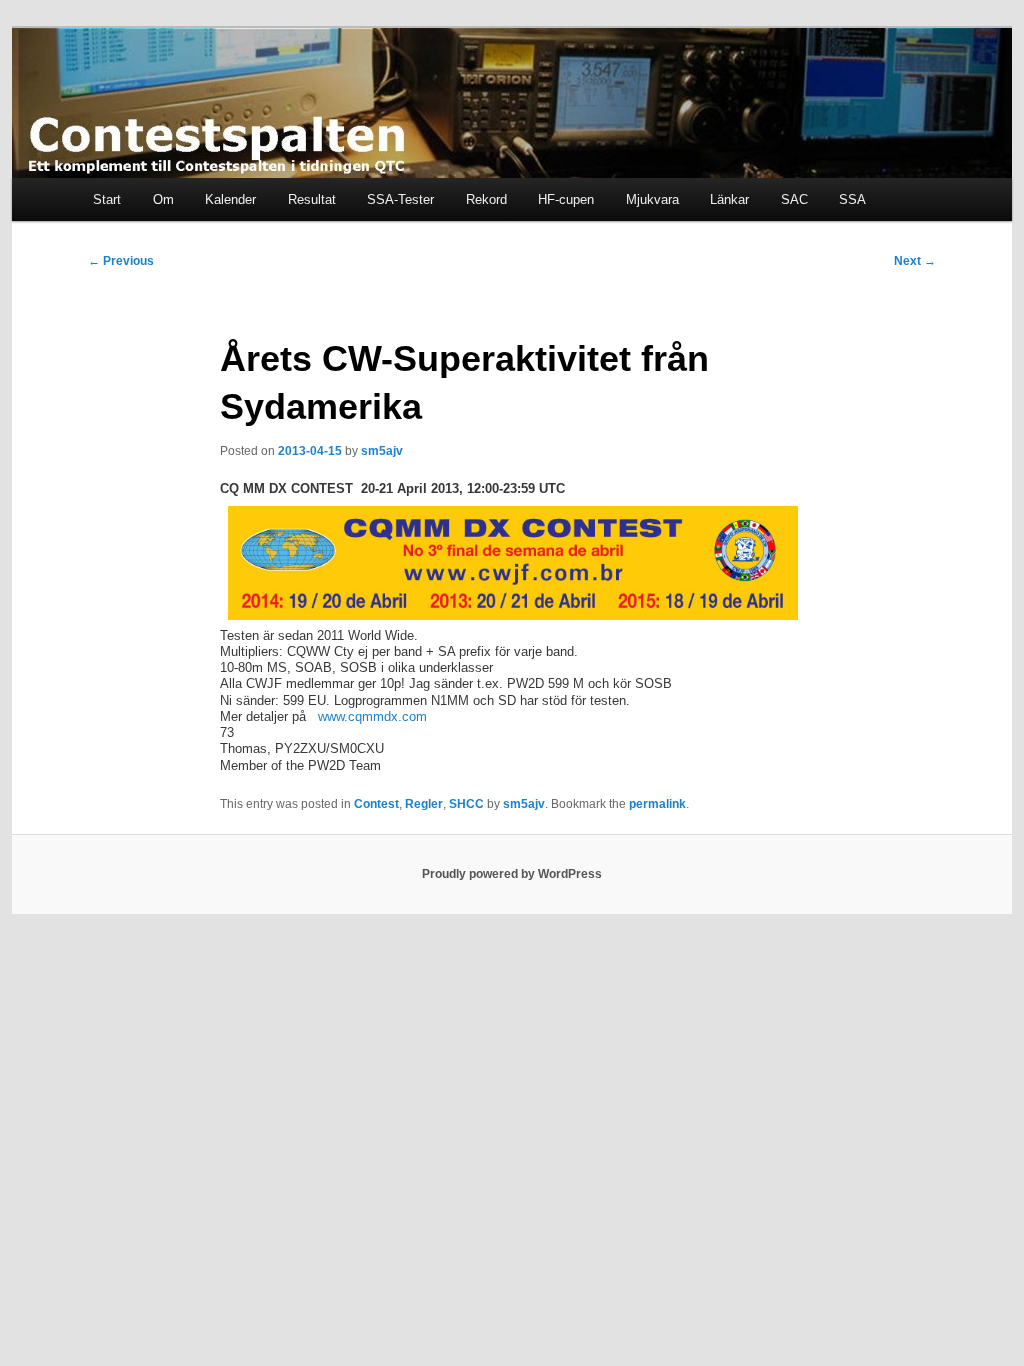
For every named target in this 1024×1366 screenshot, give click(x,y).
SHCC (466, 804)
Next (915, 261)
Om (163, 199)
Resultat (312, 199)
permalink (657, 804)
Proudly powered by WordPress (512, 874)
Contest (376, 804)
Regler (424, 804)
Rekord (486, 199)
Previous (121, 261)
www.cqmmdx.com (372, 716)
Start (107, 199)
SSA (852, 199)
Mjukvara (652, 199)
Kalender (230, 199)
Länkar (729, 199)
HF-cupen (566, 199)
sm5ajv (382, 451)
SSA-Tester (400, 199)
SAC (794, 199)
